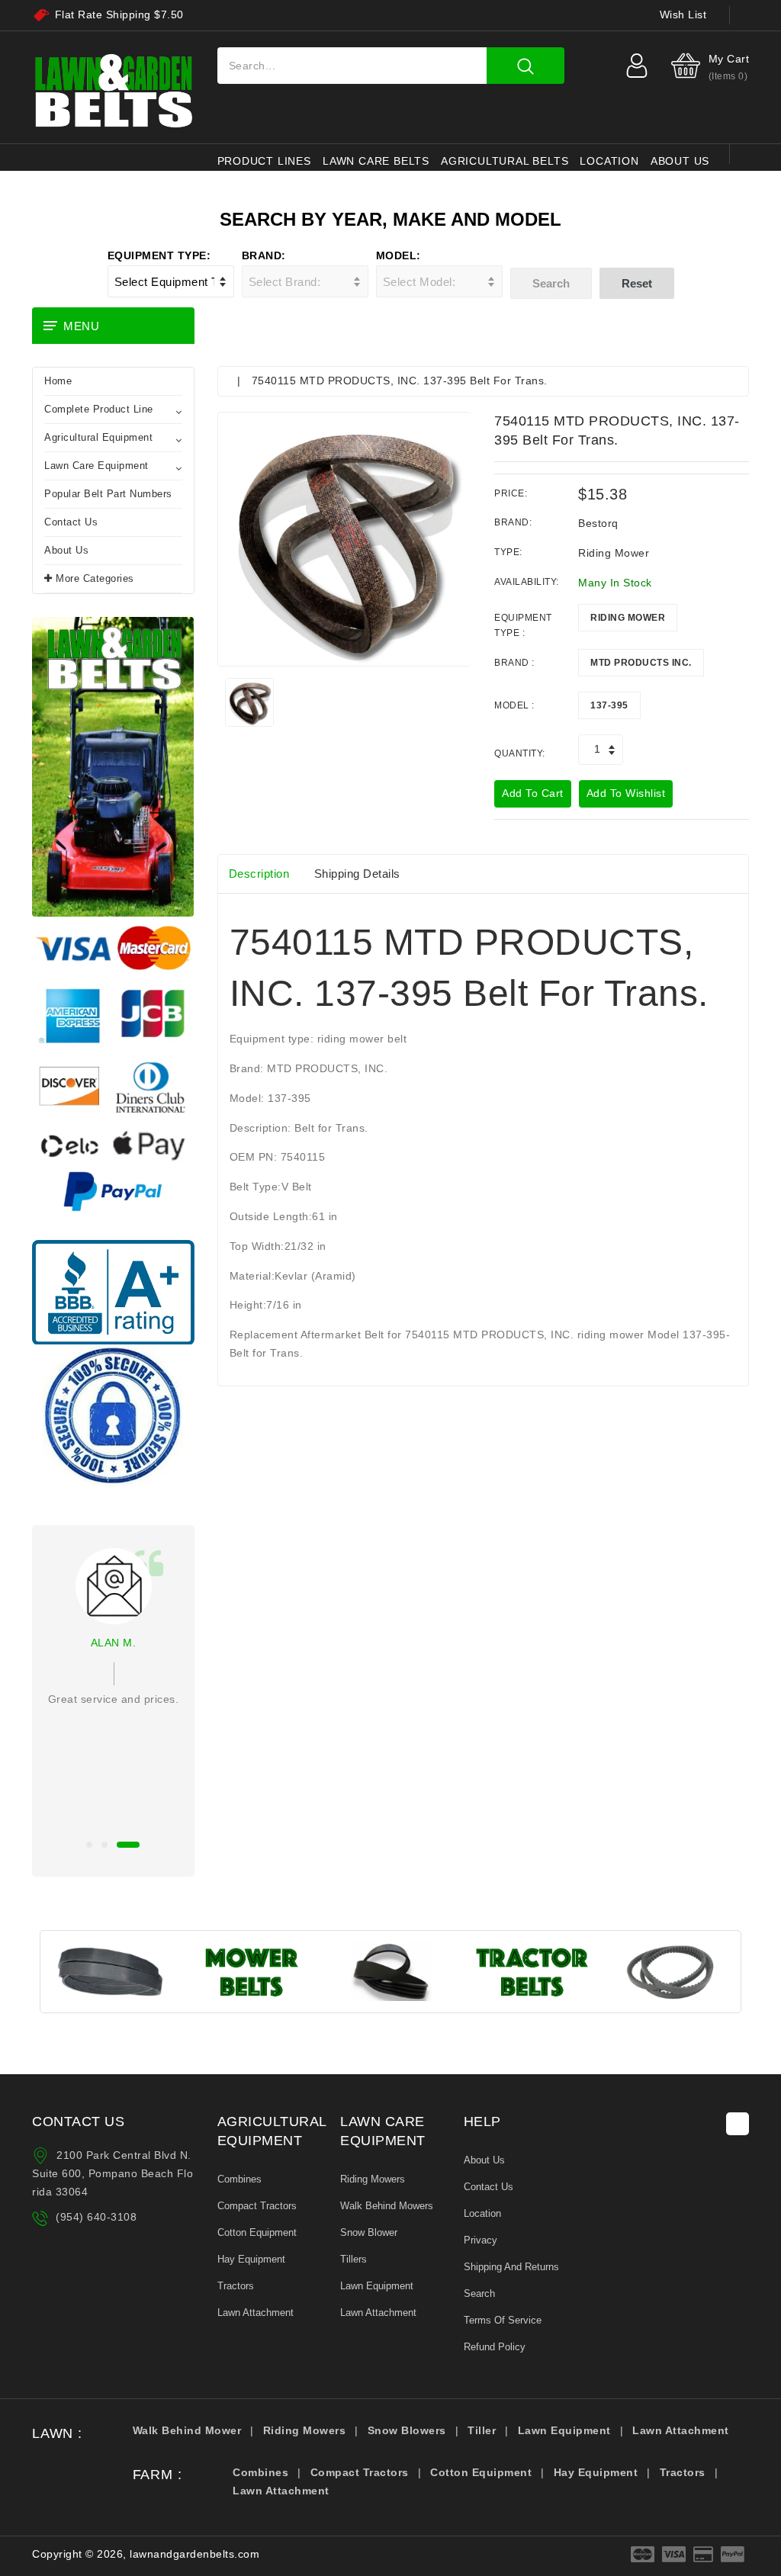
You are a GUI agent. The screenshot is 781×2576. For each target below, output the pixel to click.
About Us (66, 550)
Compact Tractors (257, 2206)
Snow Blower (369, 2232)
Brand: (264, 255)
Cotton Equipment (257, 2232)
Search (479, 2293)
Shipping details (357, 874)
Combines (239, 2179)
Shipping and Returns (511, 2267)
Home (58, 381)
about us (680, 161)
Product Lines (264, 161)
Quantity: (520, 753)
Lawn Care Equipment (96, 466)
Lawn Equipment (377, 2286)
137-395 (609, 705)
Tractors (236, 2286)
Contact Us (71, 522)
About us (484, 2160)
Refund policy (495, 2347)
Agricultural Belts (505, 161)
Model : (514, 705)
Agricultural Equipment (98, 437)
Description (259, 874)
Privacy (480, 2240)
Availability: (527, 582)
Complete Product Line (99, 409)
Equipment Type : (523, 625)
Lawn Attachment (256, 2313)
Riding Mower (628, 618)
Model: (399, 255)
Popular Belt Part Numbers (108, 494)
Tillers (354, 2259)
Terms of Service (503, 2320)
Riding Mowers (373, 2179)
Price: (511, 493)
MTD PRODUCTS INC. (641, 663)
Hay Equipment (251, 2259)
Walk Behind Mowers (387, 2206)
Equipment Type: (159, 255)
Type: (508, 552)
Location (609, 161)
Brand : (514, 663)
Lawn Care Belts (376, 161)
